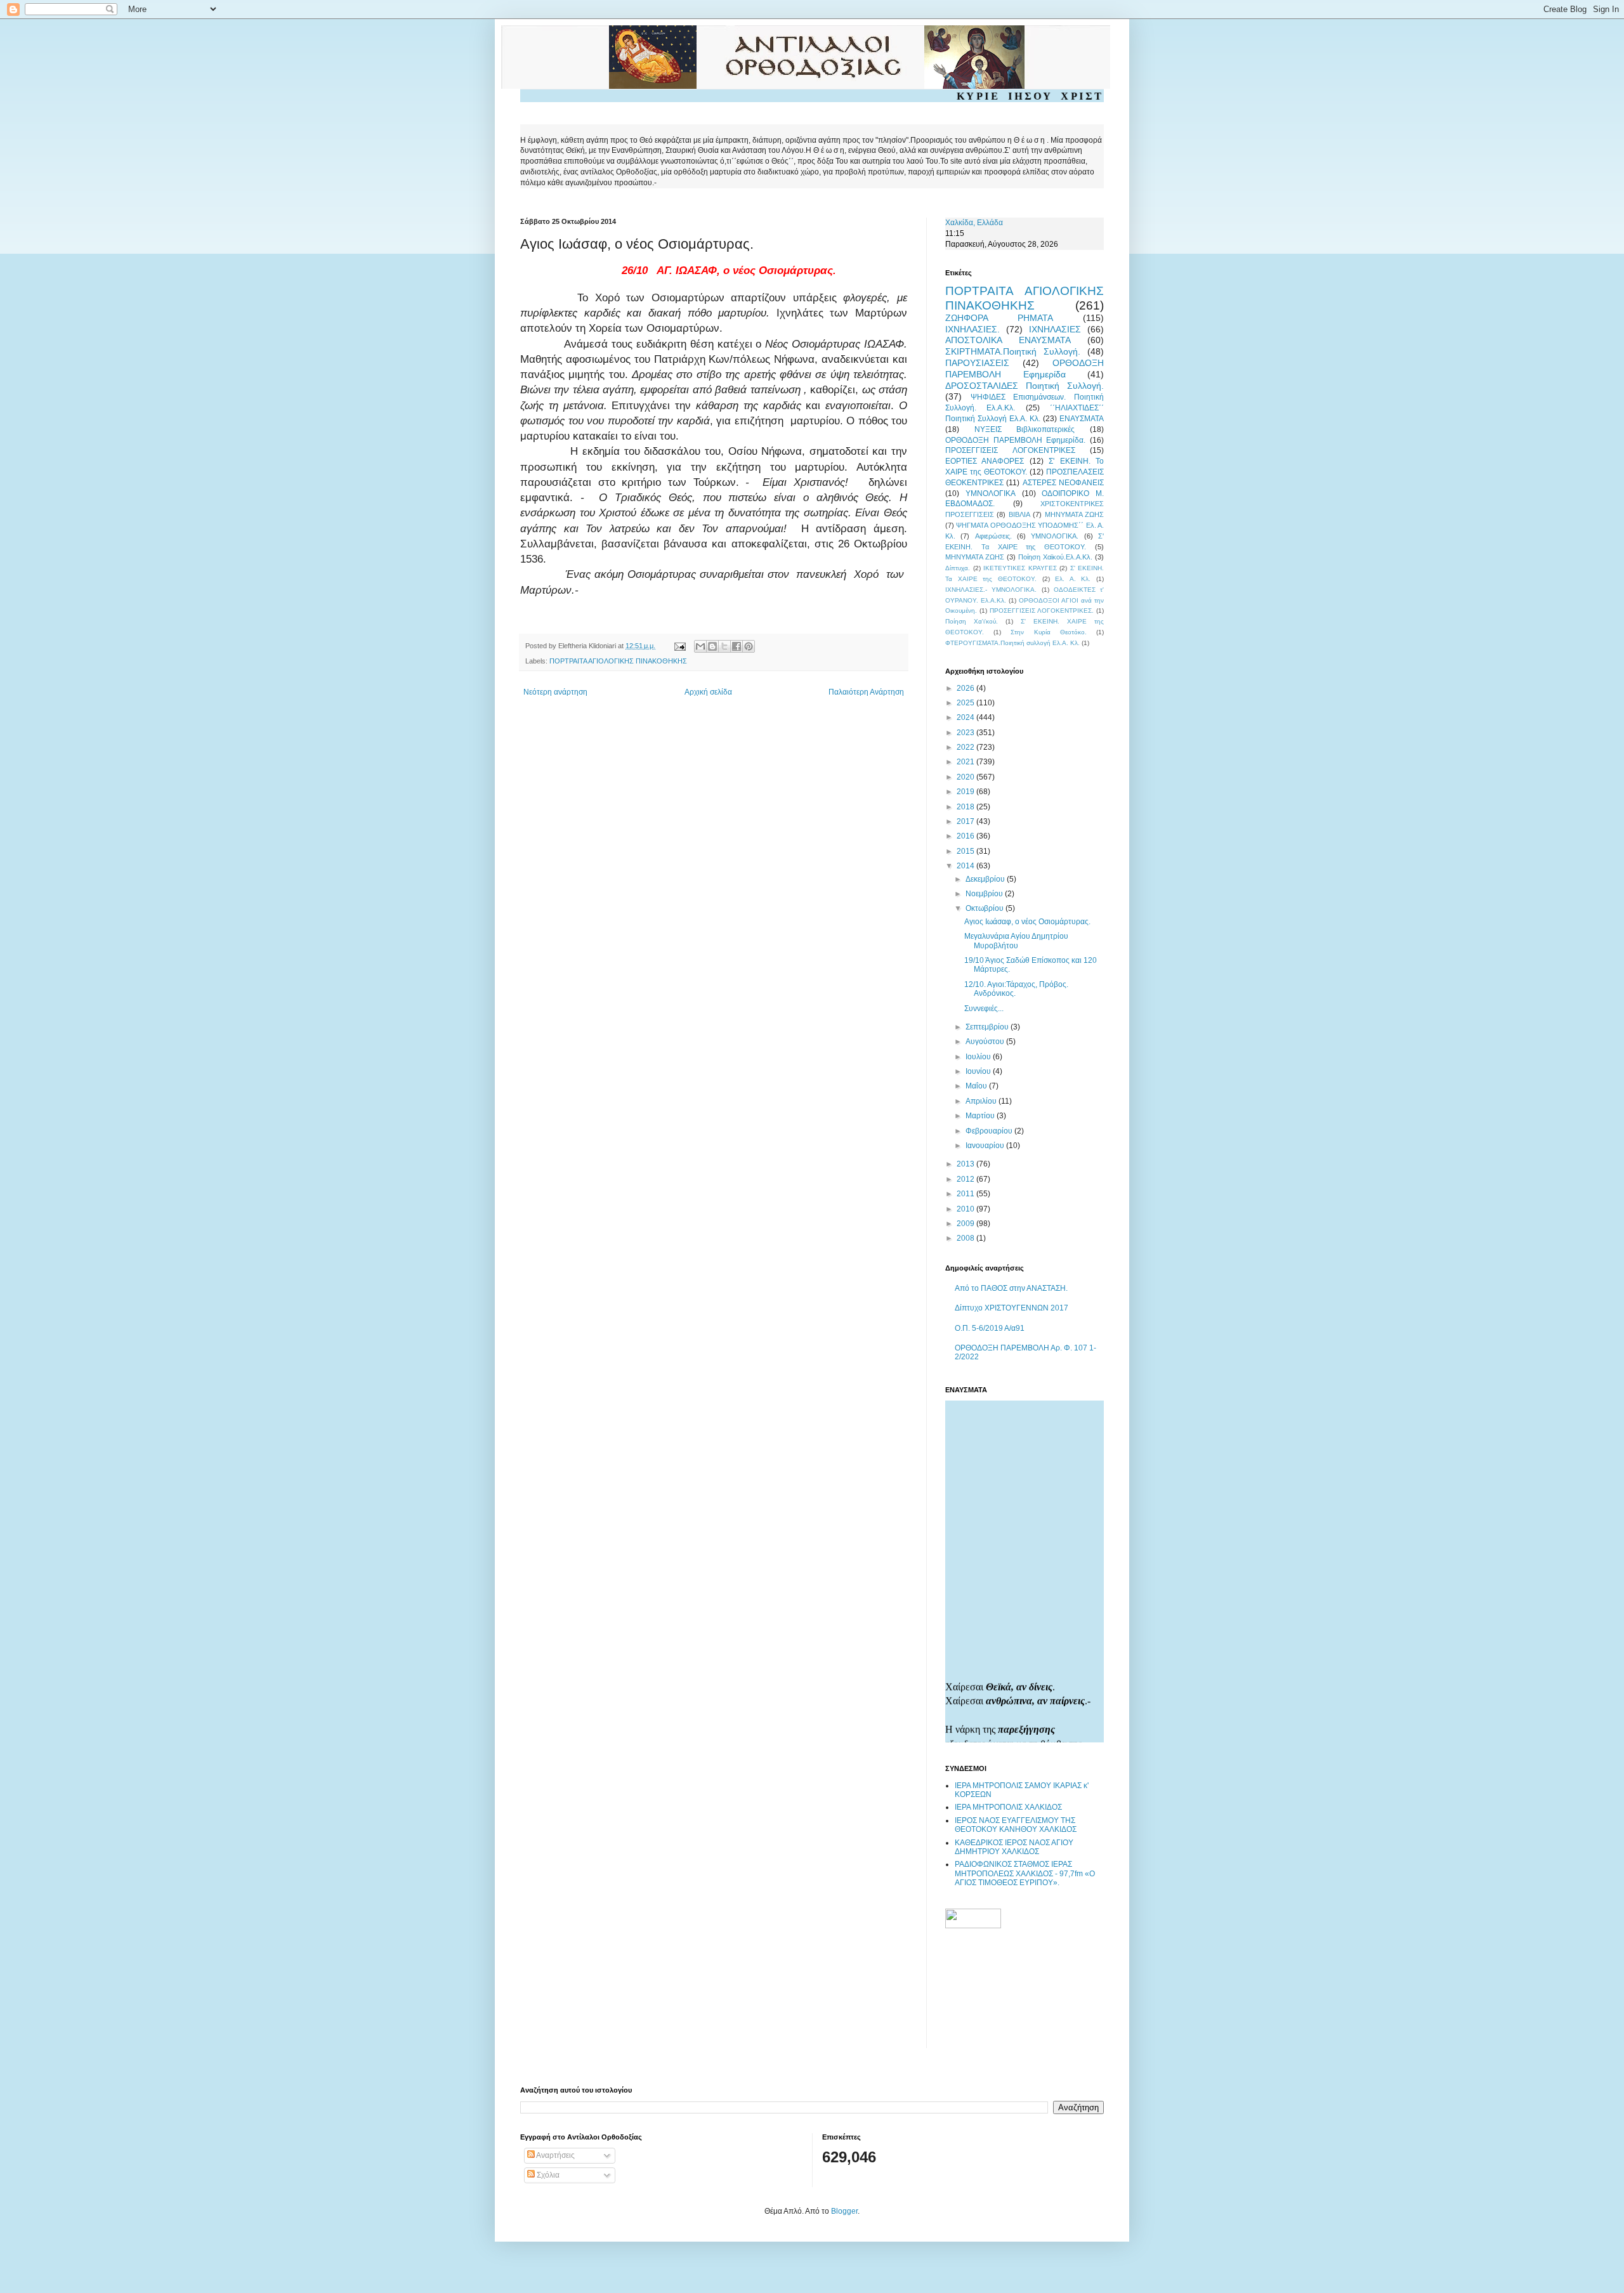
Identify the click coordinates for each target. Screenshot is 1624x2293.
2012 (966, 1179)
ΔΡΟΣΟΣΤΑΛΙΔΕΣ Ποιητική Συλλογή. (1025, 386)
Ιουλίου (979, 1057)
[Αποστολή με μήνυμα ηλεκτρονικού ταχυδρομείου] (700, 646)
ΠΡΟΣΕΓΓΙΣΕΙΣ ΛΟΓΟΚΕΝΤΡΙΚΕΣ (1010, 450)
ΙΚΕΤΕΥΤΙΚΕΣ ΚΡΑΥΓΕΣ (1020, 568)
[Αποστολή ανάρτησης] (679, 646)
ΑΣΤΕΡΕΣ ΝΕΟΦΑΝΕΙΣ (1063, 483)
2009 (966, 1224)
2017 (966, 821)
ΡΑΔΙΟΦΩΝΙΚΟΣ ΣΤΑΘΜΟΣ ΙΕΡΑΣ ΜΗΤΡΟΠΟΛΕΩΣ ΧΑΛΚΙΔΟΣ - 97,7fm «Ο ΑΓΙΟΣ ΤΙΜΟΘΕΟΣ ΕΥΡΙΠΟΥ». (1025, 1873)
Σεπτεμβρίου (988, 1027)
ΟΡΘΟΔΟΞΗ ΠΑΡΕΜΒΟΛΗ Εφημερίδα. (1015, 440)
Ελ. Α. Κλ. (1073, 579)
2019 (966, 792)
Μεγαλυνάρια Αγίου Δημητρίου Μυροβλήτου (1016, 941)
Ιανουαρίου (986, 1146)
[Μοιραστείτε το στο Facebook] (737, 646)
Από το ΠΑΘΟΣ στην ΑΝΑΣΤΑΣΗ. (1011, 1288)
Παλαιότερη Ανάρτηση (866, 692)
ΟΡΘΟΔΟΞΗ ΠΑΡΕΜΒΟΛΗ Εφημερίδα (1025, 369)
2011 (966, 1194)
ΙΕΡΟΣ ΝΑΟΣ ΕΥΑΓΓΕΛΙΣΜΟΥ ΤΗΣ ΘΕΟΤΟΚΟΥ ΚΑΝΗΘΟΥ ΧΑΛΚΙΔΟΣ (1016, 1825)
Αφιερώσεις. (993, 536)
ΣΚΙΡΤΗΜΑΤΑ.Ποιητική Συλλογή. (1013, 351)
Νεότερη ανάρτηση (555, 692)
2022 (966, 747)
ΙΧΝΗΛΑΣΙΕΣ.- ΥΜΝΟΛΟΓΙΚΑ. (991, 590)
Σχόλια (547, 2175)
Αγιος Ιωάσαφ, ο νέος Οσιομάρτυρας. (1027, 922)
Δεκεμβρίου (986, 879)
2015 (966, 851)
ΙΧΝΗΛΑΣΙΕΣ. (972, 329)
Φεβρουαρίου (990, 1131)
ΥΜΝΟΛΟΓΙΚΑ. (1055, 536)
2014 (966, 866)
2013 (966, 1164)
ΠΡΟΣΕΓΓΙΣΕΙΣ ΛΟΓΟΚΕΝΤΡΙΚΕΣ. (1042, 611)
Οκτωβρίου (986, 908)
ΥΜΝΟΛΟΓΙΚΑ (991, 493)
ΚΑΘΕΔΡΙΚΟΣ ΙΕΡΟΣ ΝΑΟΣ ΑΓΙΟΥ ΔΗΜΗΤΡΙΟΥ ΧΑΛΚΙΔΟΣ (1014, 1847)
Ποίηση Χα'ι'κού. (972, 621)
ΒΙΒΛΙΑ (1019, 514)
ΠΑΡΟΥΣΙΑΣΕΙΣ (977, 363)
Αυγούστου (986, 1042)
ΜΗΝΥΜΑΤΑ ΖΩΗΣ (1074, 514)
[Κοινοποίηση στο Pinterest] (749, 646)
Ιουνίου (979, 1071)
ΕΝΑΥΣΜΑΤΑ (1082, 419)
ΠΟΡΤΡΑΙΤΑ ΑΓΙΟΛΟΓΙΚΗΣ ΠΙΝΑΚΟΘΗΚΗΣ (618, 661)
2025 (966, 703)
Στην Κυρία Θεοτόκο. (1048, 632)
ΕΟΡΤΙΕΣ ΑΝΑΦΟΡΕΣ (985, 461)
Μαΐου (977, 1086)
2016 (966, 836)
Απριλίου (982, 1101)
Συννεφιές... (984, 1009)
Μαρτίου (981, 1116)
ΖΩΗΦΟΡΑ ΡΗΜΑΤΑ (999, 318)
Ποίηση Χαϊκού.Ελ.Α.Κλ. (1055, 557)
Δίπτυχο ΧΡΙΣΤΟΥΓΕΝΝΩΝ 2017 (1012, 1308)
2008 (966, 1238)
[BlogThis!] (712, 646)
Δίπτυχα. (958, 568)
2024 (966, 717)
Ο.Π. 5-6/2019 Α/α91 (990, 1328)
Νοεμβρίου (985, 894)
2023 (966, 733)
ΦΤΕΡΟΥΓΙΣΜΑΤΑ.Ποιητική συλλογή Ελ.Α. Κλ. (1012, 643)
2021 (966, 762)
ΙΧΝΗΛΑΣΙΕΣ (1055, 329)
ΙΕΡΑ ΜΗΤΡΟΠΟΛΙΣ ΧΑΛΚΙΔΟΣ (1008, 1807)
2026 (966, 688)
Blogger (844, 2211)
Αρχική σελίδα (708, 692)
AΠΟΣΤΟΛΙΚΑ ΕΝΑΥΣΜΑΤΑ (1008, 340)
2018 (966, 807)
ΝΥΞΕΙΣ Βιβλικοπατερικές (1025, 429)
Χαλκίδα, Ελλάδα (974, 223)
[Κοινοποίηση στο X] (724, 646)
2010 (966, 1209)
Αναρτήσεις (555, 2155)
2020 (966, 777)
